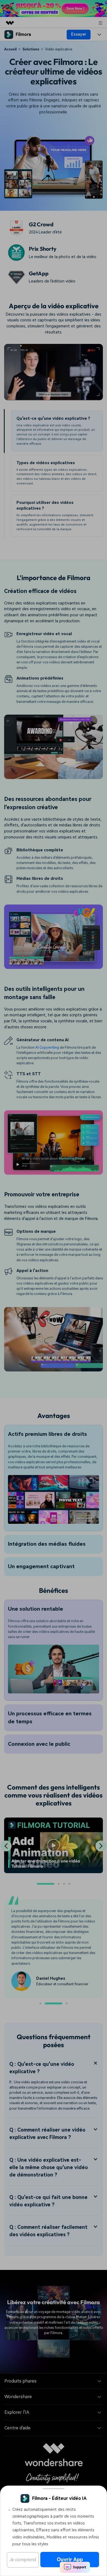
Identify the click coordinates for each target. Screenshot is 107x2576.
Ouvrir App (70, 2559)
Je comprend (23, 2560)
